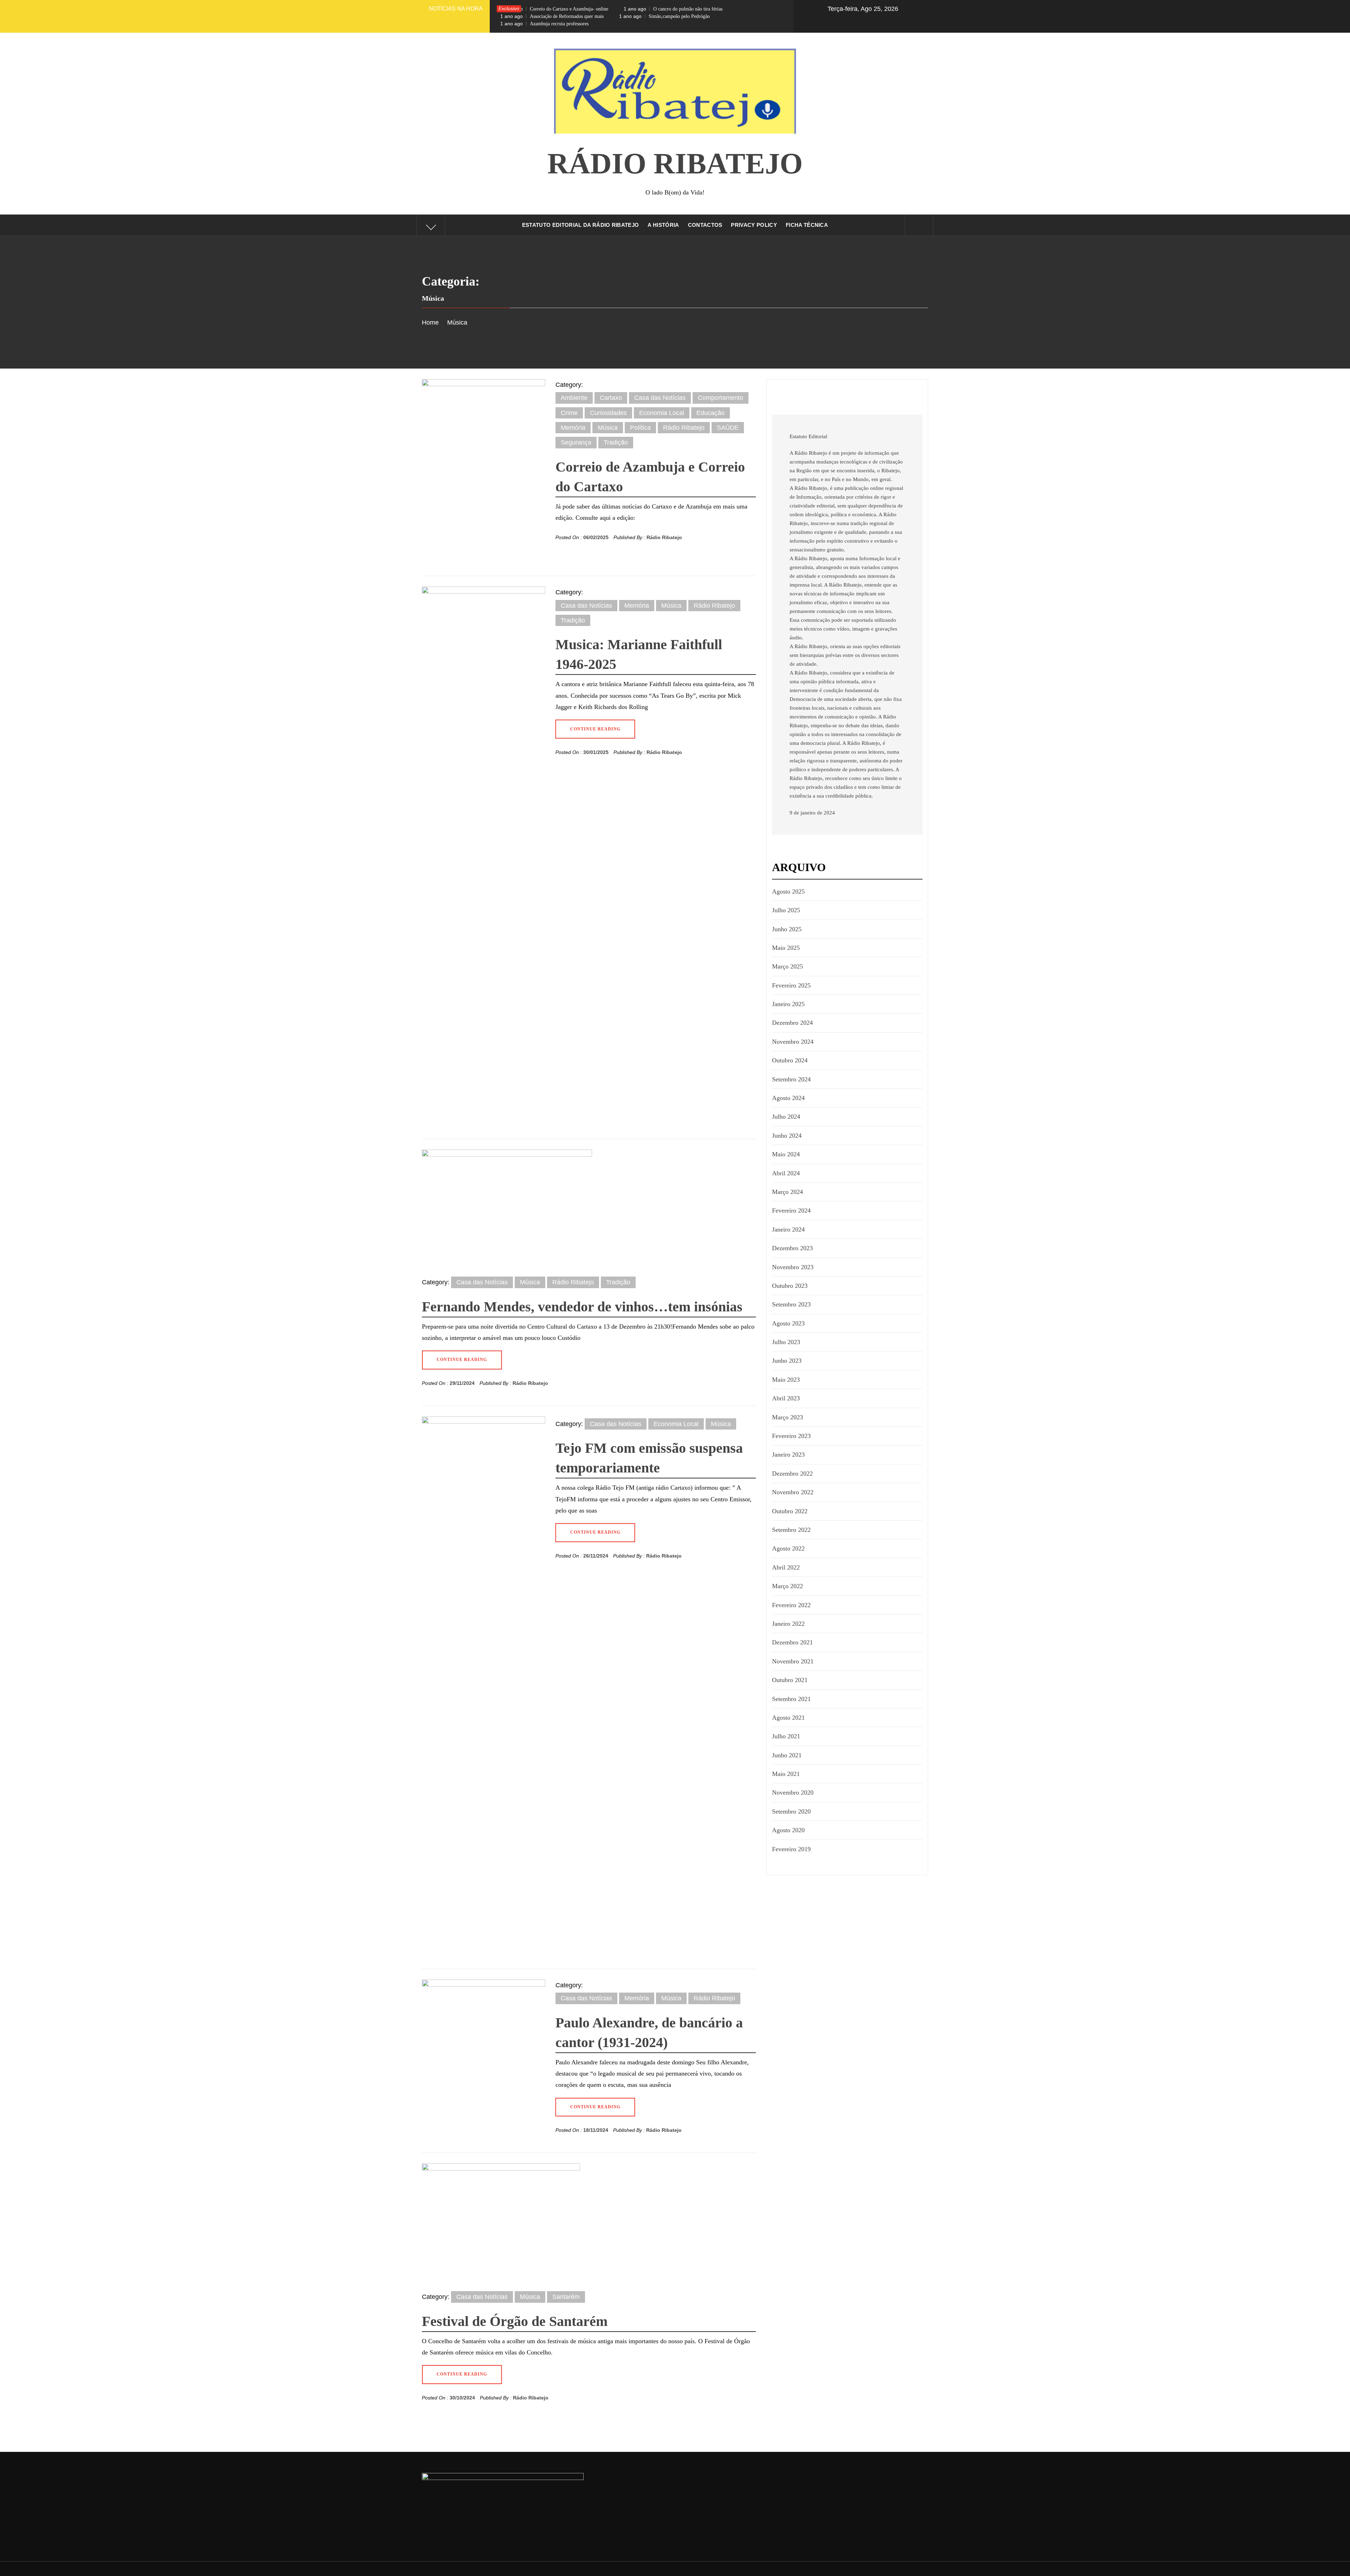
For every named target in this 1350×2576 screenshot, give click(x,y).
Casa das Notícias (660, 398)
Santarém (566, 2297)
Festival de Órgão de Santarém (515, 2321)
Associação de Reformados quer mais (552, 16)
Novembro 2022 (793, 1492)
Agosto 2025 (788, 891)
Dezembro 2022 (792, 1474)
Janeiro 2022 (788, 1624)
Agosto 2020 (788, 1830)
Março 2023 (787, 1417)
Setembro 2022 (791, 1530)
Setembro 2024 (791, 1079)
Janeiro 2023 (788, 1455)
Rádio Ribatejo (675, 163)
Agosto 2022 (788, 1548)
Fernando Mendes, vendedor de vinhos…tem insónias (582, 1307)
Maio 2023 (786, 1380)
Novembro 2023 (793, 1267)
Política (640, 428)
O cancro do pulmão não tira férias (673, 9)
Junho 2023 (787, 1361)
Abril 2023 (786, 1398)
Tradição (616, 442)
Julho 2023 (786, 1342)
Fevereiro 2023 (791, 1436)
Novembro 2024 (793, 1042)
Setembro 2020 (791, 1811)
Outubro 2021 (790, 1680)
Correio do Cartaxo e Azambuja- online (554, 9)
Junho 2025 (787, 929)
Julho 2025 (786, 910)
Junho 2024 (787, 1136)
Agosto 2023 (788, 1323)
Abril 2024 (786, 1173)
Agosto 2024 (788, 1098)
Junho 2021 (787, 1755)
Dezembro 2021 (792, 1642)
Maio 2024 (786, 1154)
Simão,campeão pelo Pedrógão (664, 16)
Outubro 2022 (790, 1511)
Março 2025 (787, 966)
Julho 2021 (786, 1736)
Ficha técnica (807, 225)
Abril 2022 (786, 1567)
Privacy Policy (754, 225)
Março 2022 (787, 1586)
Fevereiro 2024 (791, 1210)
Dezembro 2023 (792, 1248)
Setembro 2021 (791, 1699)
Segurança (576, 442)
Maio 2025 (786, 948)
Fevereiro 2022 (791, 1605)
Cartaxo (611, 398)
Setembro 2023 (791, 1304)
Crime (569, 413)
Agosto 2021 (788, 1718)
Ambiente (574, 398)
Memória (573, 428)
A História (663, 225)
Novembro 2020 (793, 1792)
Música (608, 428)
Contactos (705, 225)
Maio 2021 (786, 1774)
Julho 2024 (786, 1117)
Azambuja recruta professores (544, 24)
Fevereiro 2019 (791, 1849)
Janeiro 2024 (788, 1229)
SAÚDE (728, 428)
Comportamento (721, 398)
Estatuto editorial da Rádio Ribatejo (581, 225)
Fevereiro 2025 (791, 985)
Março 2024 (787, 1192)
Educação (711, 413)
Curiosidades (608, 413)
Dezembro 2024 (792, 1023)
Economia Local (662, 413)
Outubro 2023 (790, 1286)
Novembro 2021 (793, 1661)
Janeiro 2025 (788, 1004)
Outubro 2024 (790, 1060)
